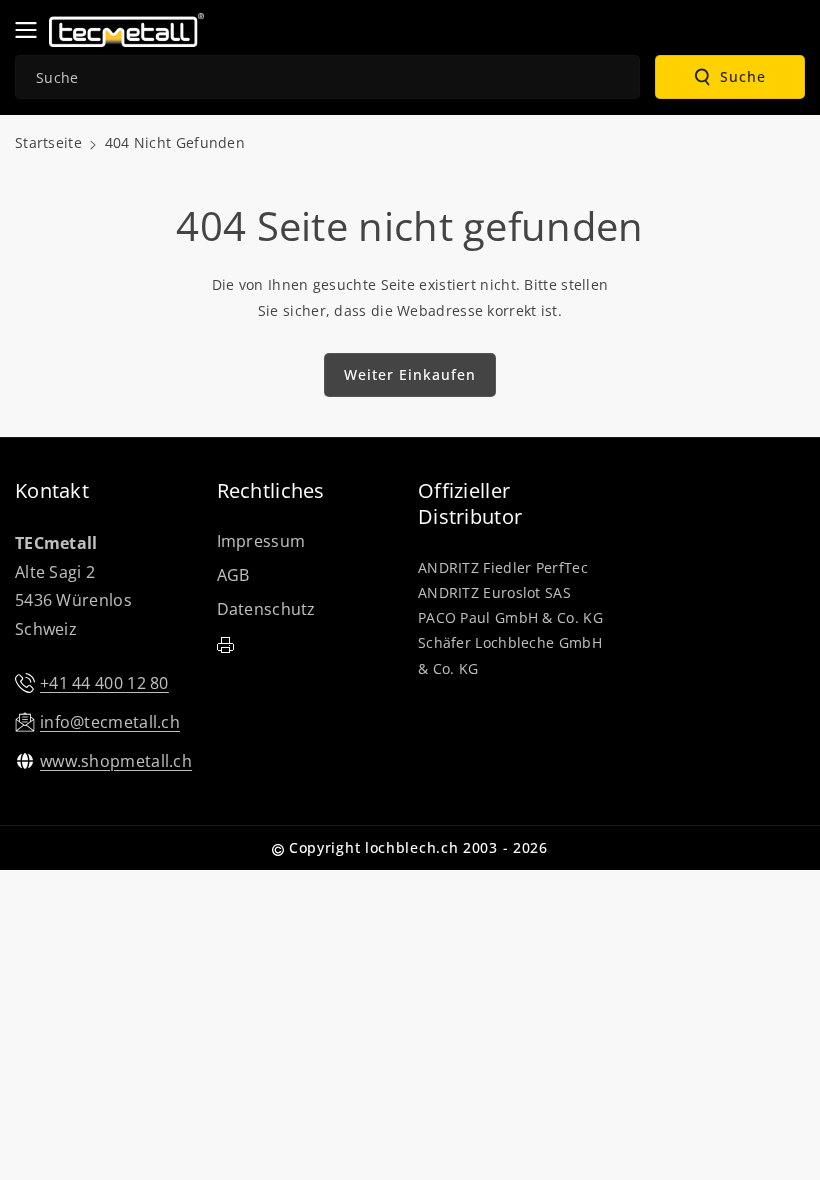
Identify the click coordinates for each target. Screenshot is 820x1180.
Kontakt (52, 491)
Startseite (48, 142)
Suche (743, 76)
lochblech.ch (411, 847)
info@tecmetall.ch (110, 722)
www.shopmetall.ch (116, 761)
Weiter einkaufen (410, 374)
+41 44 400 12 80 (104, 683)
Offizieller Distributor (470, 504)
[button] (32, 30)
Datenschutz (266, 609)
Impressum (261, 541)
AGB (233, 575)
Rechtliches (271, 491)
